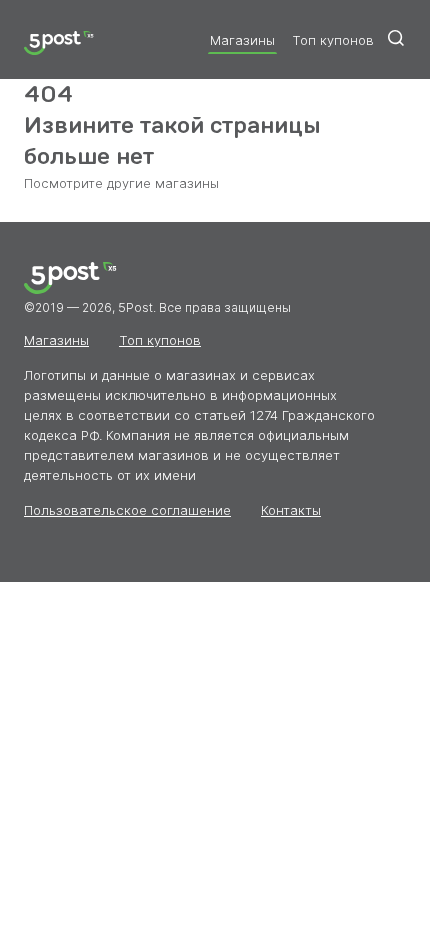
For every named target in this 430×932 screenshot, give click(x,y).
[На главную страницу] (59, 44)
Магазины (242, 40)
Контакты (291, 510)
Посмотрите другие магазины (121, 183)
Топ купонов (333, 40)
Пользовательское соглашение (127, 510)
